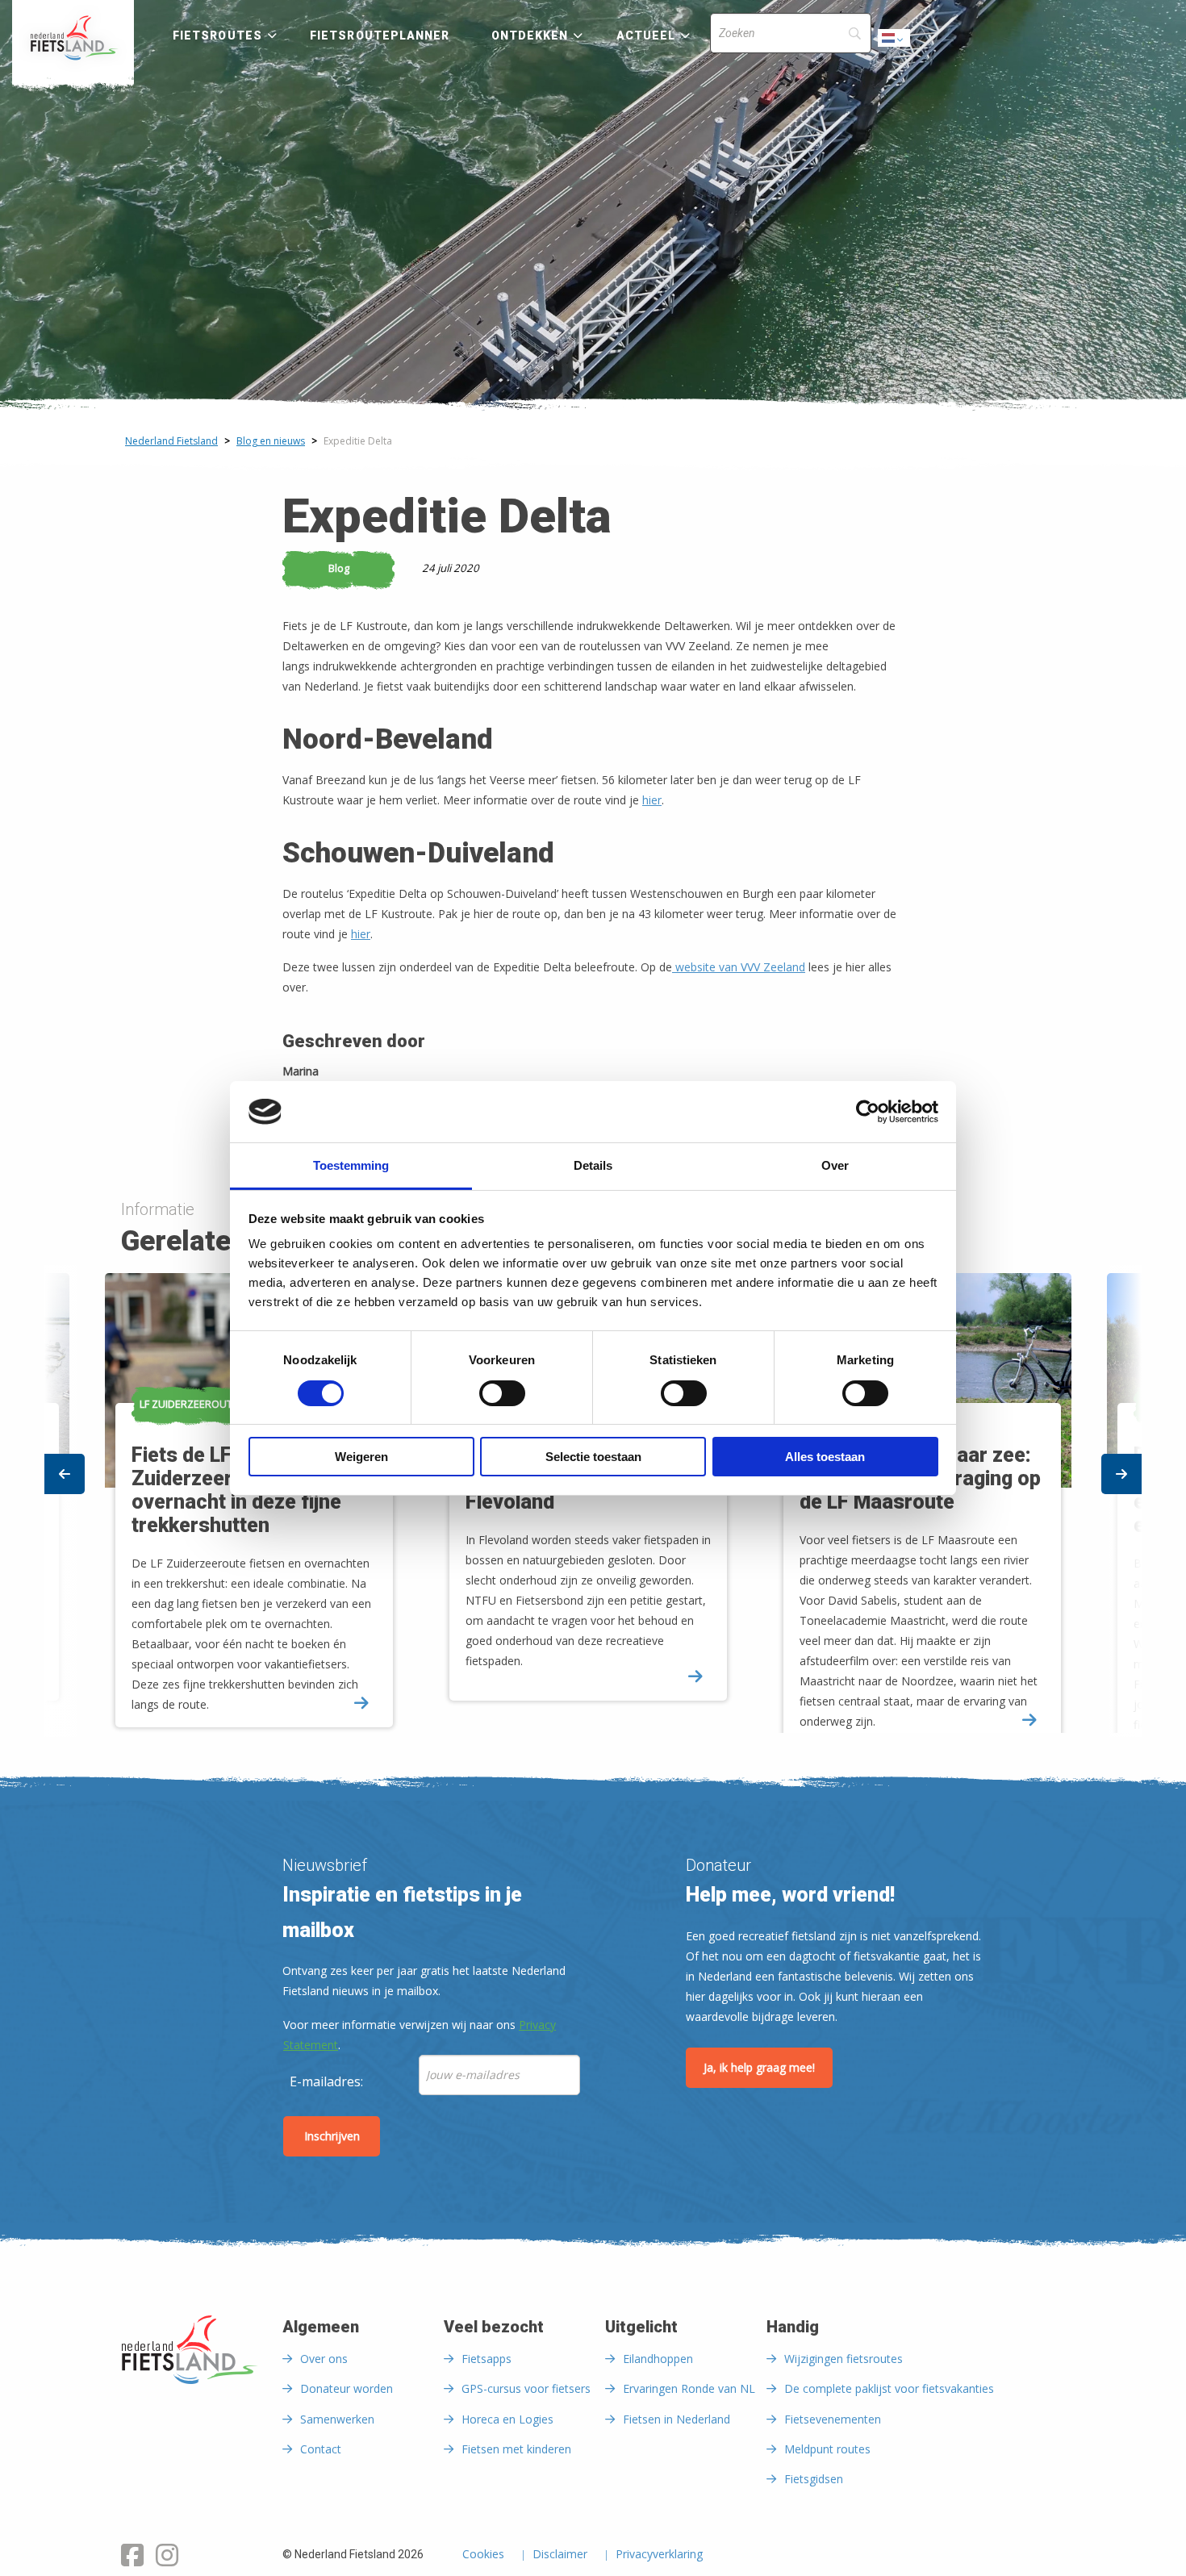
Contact (321, 2449)
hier (652, 800)
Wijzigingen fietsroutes (844, 2359)
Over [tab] (835, 1165)
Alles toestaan (825, 1457)
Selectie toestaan (593, 1457)
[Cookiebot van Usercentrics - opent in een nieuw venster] (868, 1112)
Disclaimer (560, 2555)
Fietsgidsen (814, 2479)
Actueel (646, 35)
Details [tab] (593, 1165)
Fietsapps (487, 2359)
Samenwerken (337, 2419)
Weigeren (361, 1457)
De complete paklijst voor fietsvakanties (889, 2388)
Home (73, 38)
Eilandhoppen (658, 2359)
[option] (594, 1501)
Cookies (483, 2555)
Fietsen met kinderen (516, 2449)
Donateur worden (347, 2388)
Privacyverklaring (659, 2555)
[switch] (502, 1401)
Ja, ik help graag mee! (759, 2067)
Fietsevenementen (833, 2419)
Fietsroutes (217, 35)
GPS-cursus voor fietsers (526, 2388)
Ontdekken (530, 35)
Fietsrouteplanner (380, 35)
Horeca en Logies (507, 2419)
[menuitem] (73, 38)
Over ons (324, 2359)
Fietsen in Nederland (677, 2419)
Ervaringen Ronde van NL (689, 2388)
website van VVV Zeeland (739, 967)
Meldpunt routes (827, 2449)
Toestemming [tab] (351, 1165)
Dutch (895, 42)
